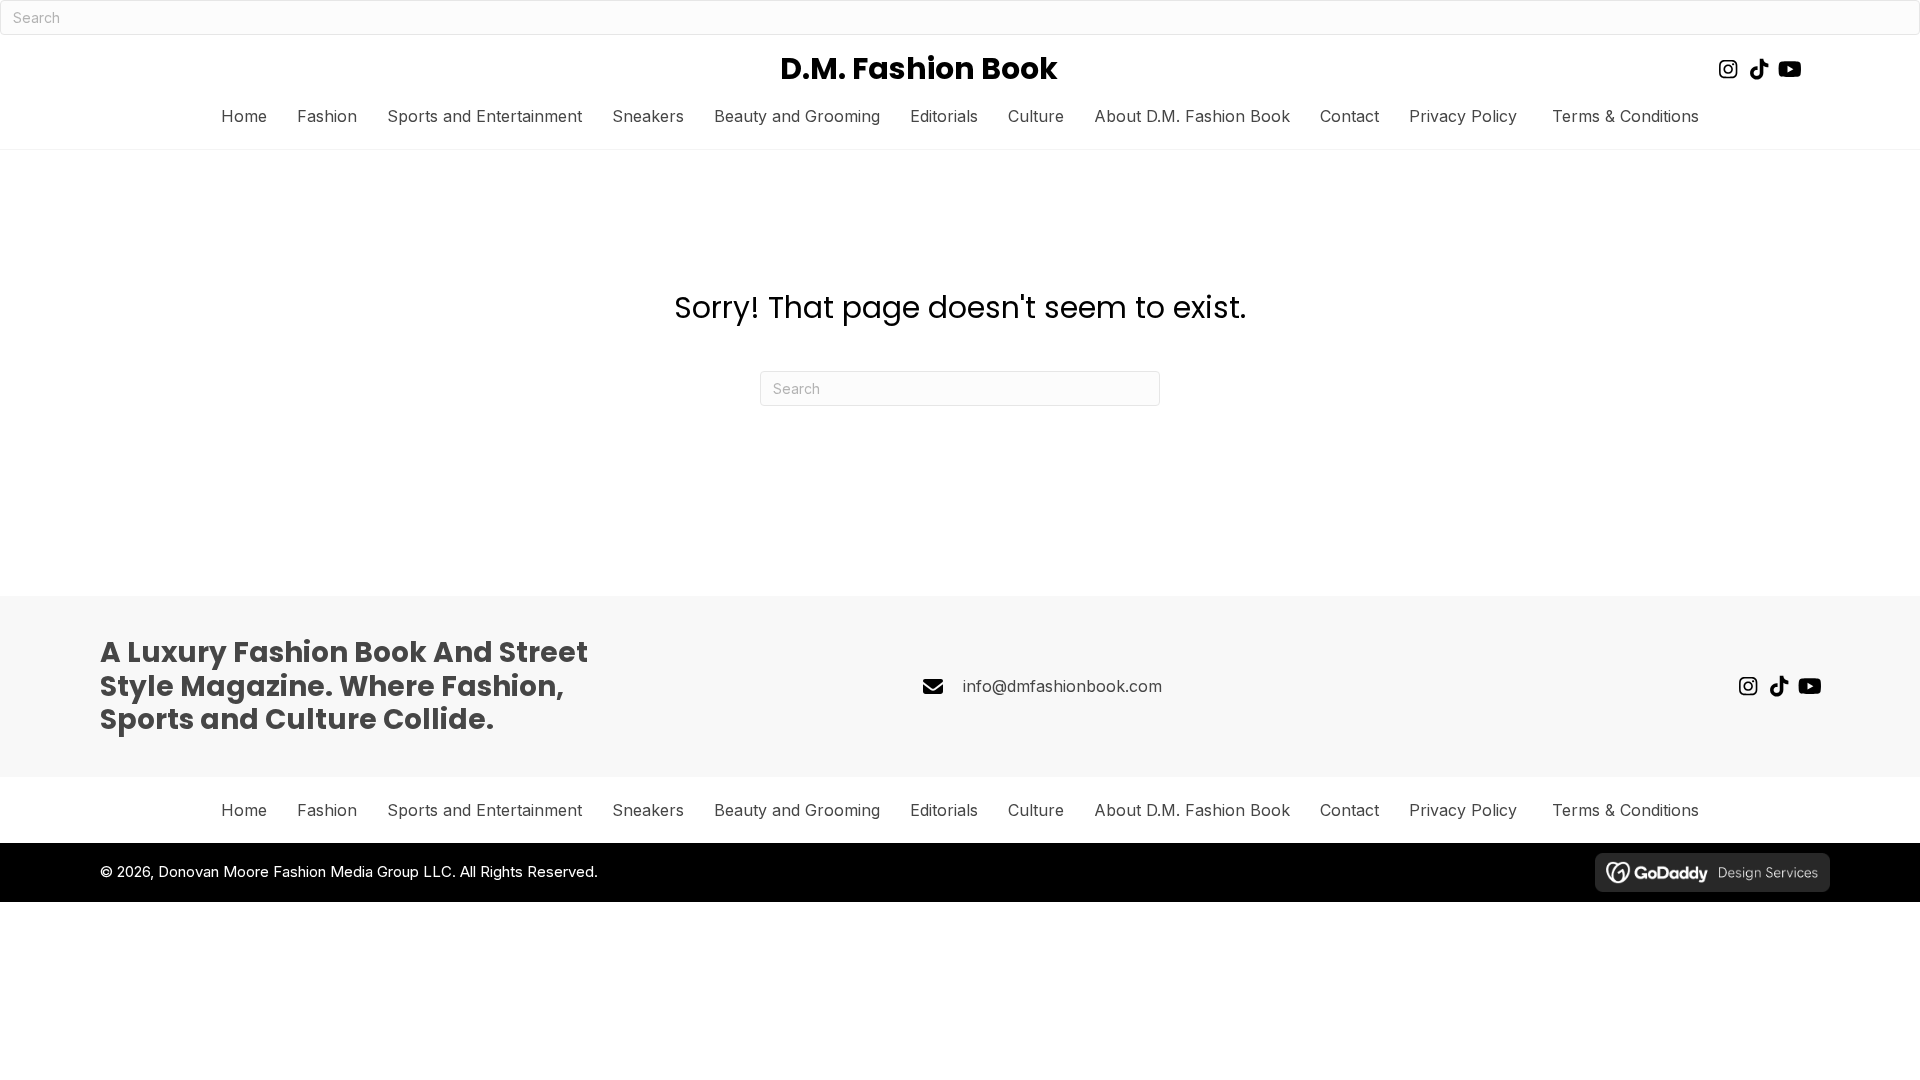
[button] (1727, 69)
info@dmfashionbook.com (1062, 686)
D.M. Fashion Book (919, 68)
